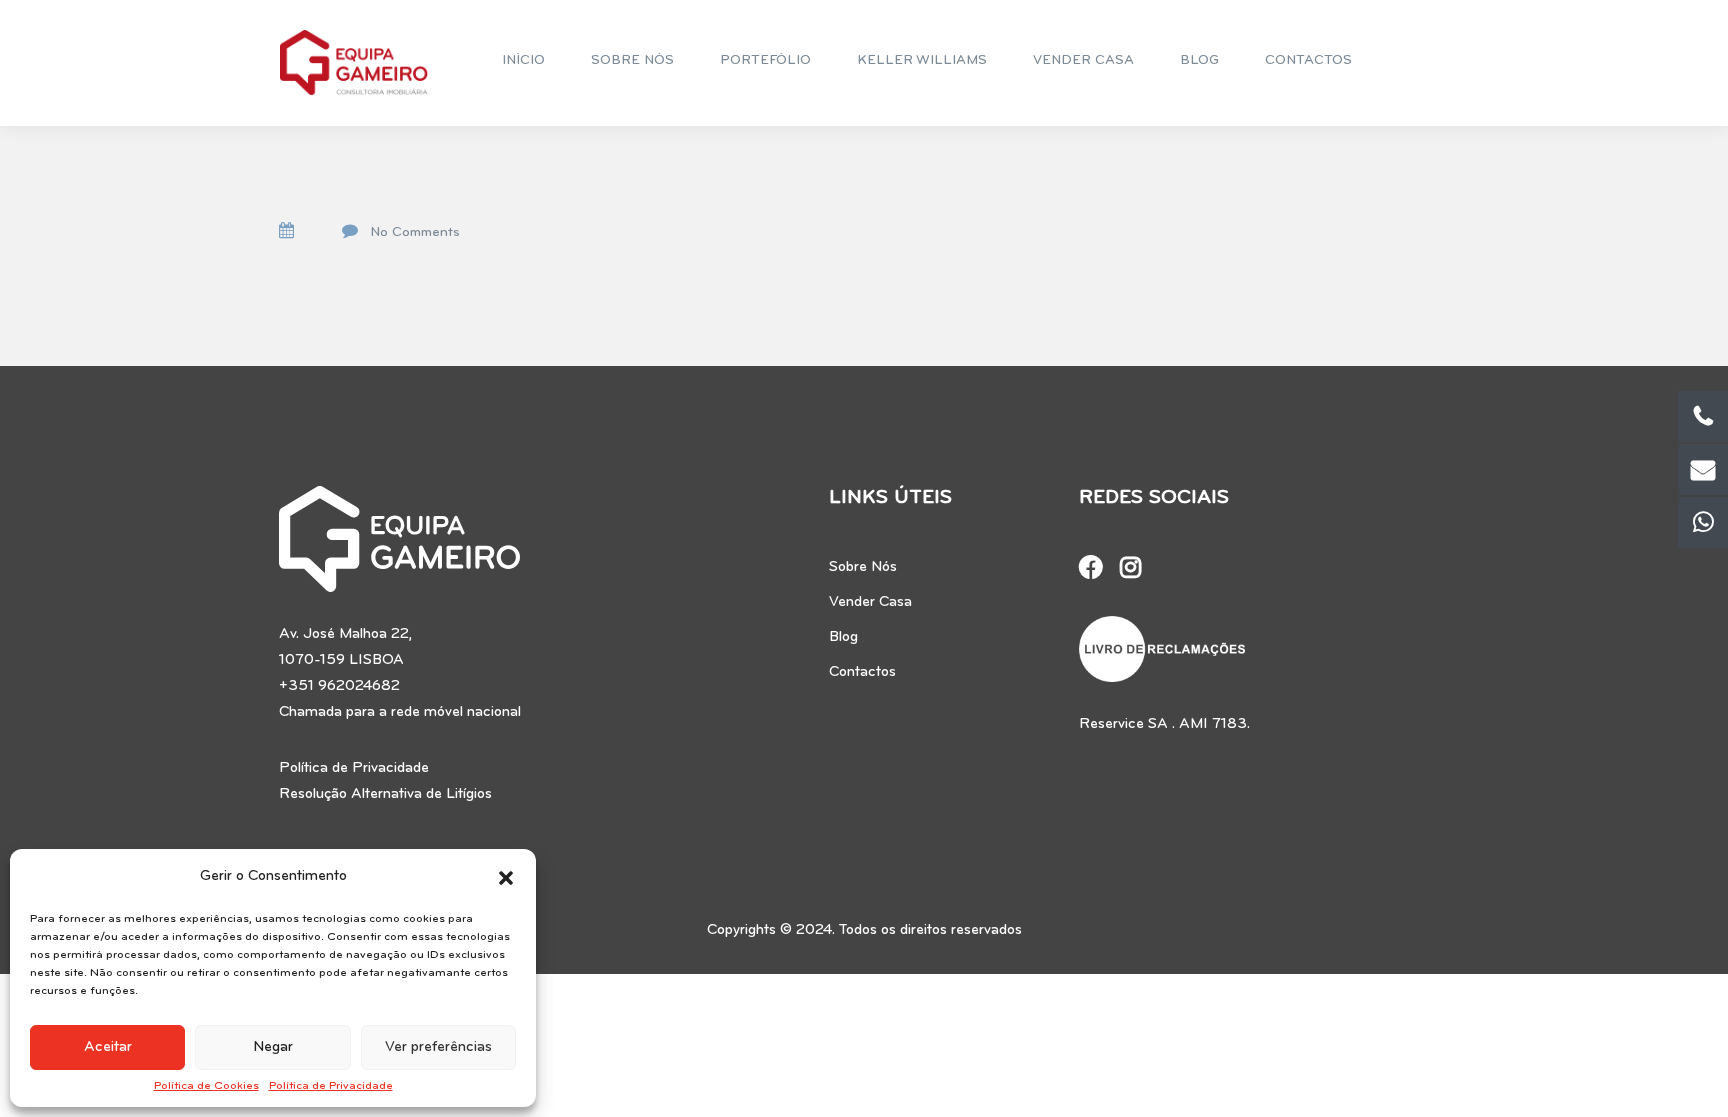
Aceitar (108, 1047)
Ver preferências (438, 1047)
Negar (273, 1047)
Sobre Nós (863, 567)
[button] (506, 877)
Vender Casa (870, 602)
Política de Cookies (206, 1086)
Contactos (862, 672)
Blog (843, 637)
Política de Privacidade (331, 1086)
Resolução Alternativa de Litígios (385, 794)
